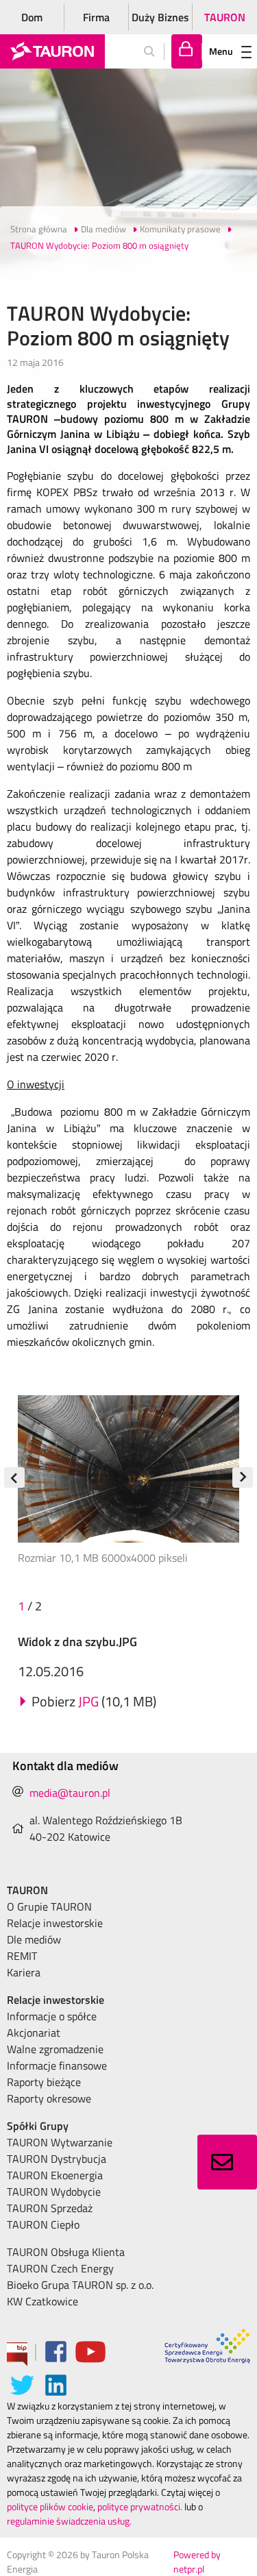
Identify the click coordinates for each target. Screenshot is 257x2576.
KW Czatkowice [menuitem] (42, 2301)
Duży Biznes (160, 17)
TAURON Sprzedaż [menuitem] (50, 2208)
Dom (32, 17)
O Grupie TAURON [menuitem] (49, 1906)
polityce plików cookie (50, 2506)
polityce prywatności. (140, 2506)
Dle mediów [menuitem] (34, 1939)
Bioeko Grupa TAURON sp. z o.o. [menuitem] (80, 2285)
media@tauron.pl (70, 1793)
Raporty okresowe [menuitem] (49, 2098)
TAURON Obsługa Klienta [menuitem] (66, 2252)
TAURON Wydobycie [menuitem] (54, 2192)
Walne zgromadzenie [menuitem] (55, 2049)
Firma (96, 17)
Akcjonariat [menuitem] (34, 2033)
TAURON (225, 17)
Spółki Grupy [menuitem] (38, 2126)
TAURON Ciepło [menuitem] (43, 2224)
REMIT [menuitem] (22, 1956)
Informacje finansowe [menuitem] (57, 2065)
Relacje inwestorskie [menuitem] (55, 1923)
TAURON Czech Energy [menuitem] (60, 2268)
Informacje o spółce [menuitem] (52, 2016)
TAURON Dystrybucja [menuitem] (57, 2159)
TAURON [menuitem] (27, 1890)
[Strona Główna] (52, 51)
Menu (221, 51)
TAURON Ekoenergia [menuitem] (55, 2175)
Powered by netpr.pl (197, 2562)
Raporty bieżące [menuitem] (44, 2082)
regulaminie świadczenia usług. (69, 2521)
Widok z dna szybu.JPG (77, 1642)
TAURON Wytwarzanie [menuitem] (60, 2142)
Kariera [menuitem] (24, 1972)
